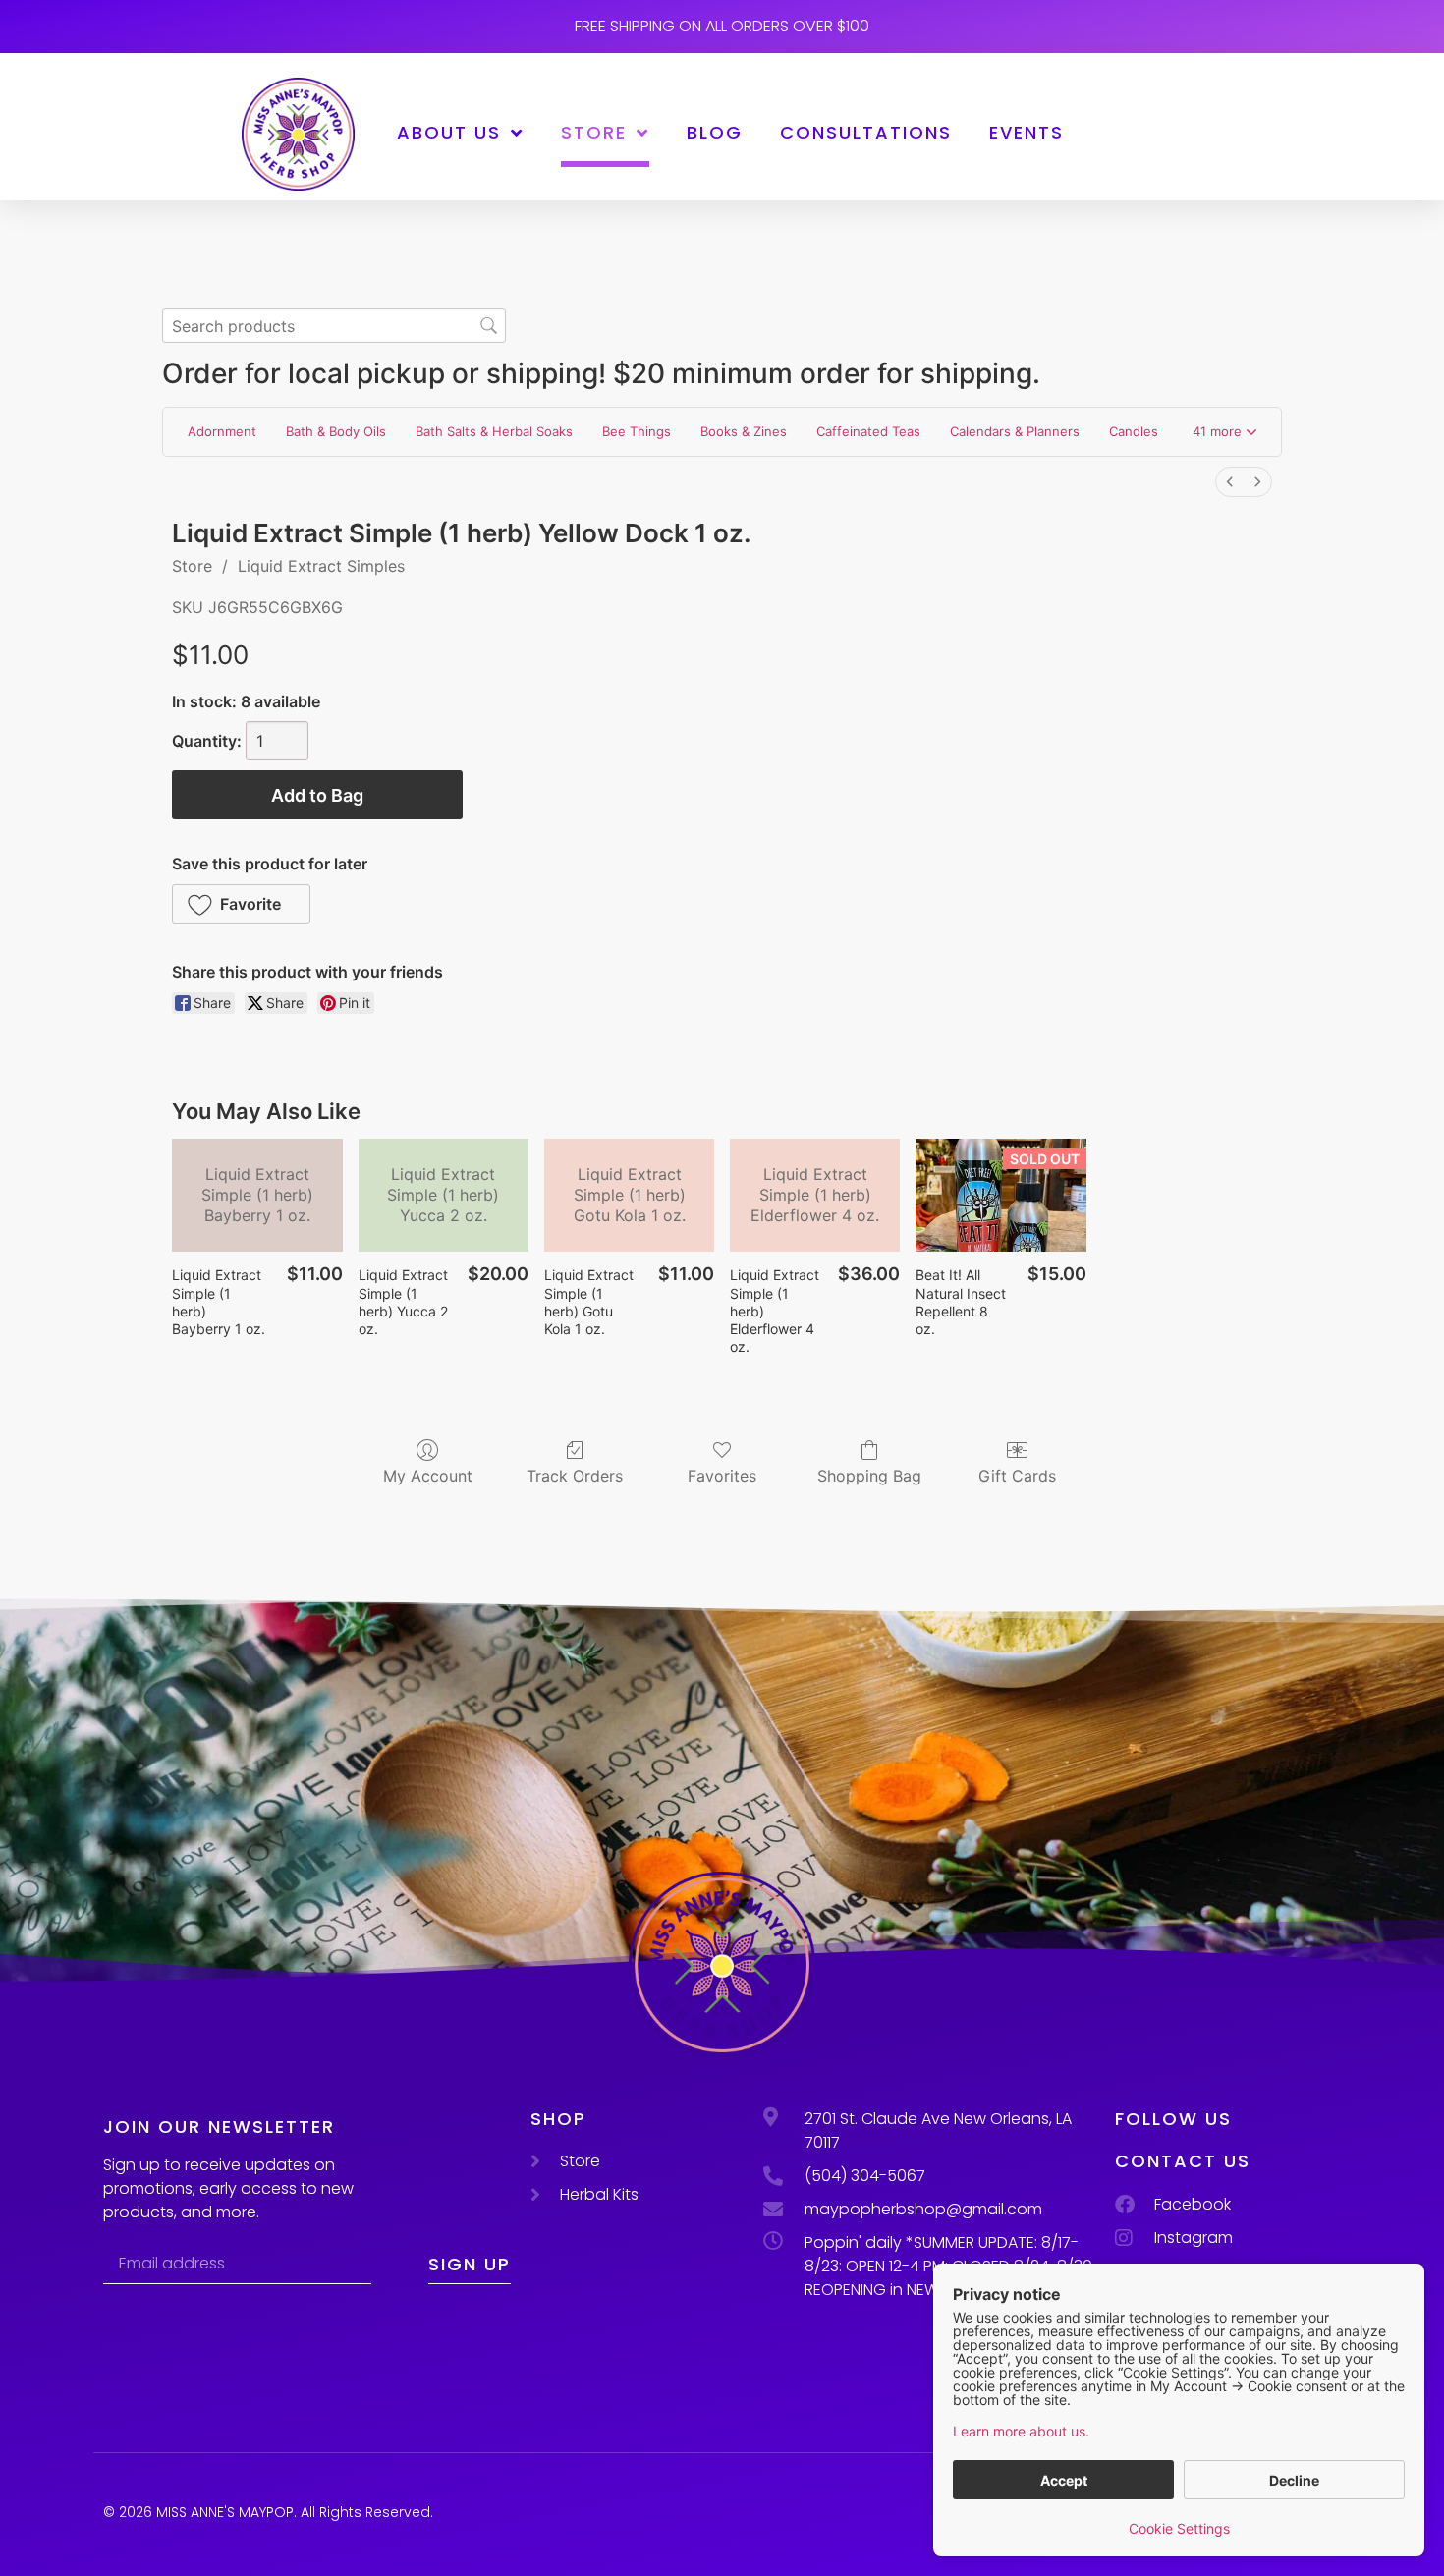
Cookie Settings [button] (1179, 2528)
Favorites (722, 1476)
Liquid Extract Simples (321, 566)
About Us (449, 132)
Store (594, 132)
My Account (428, 1476)
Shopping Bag (869, 1476)
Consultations (866, 132)
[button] (1224, 432)
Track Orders (575, 1476)
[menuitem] (1230, 482)
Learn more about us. (1021, 2431)
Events (1027, 132)
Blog (715, 132)
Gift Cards (1017, 1476)
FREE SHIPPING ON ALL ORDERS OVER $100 (722, 26)
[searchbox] (334, 326)
